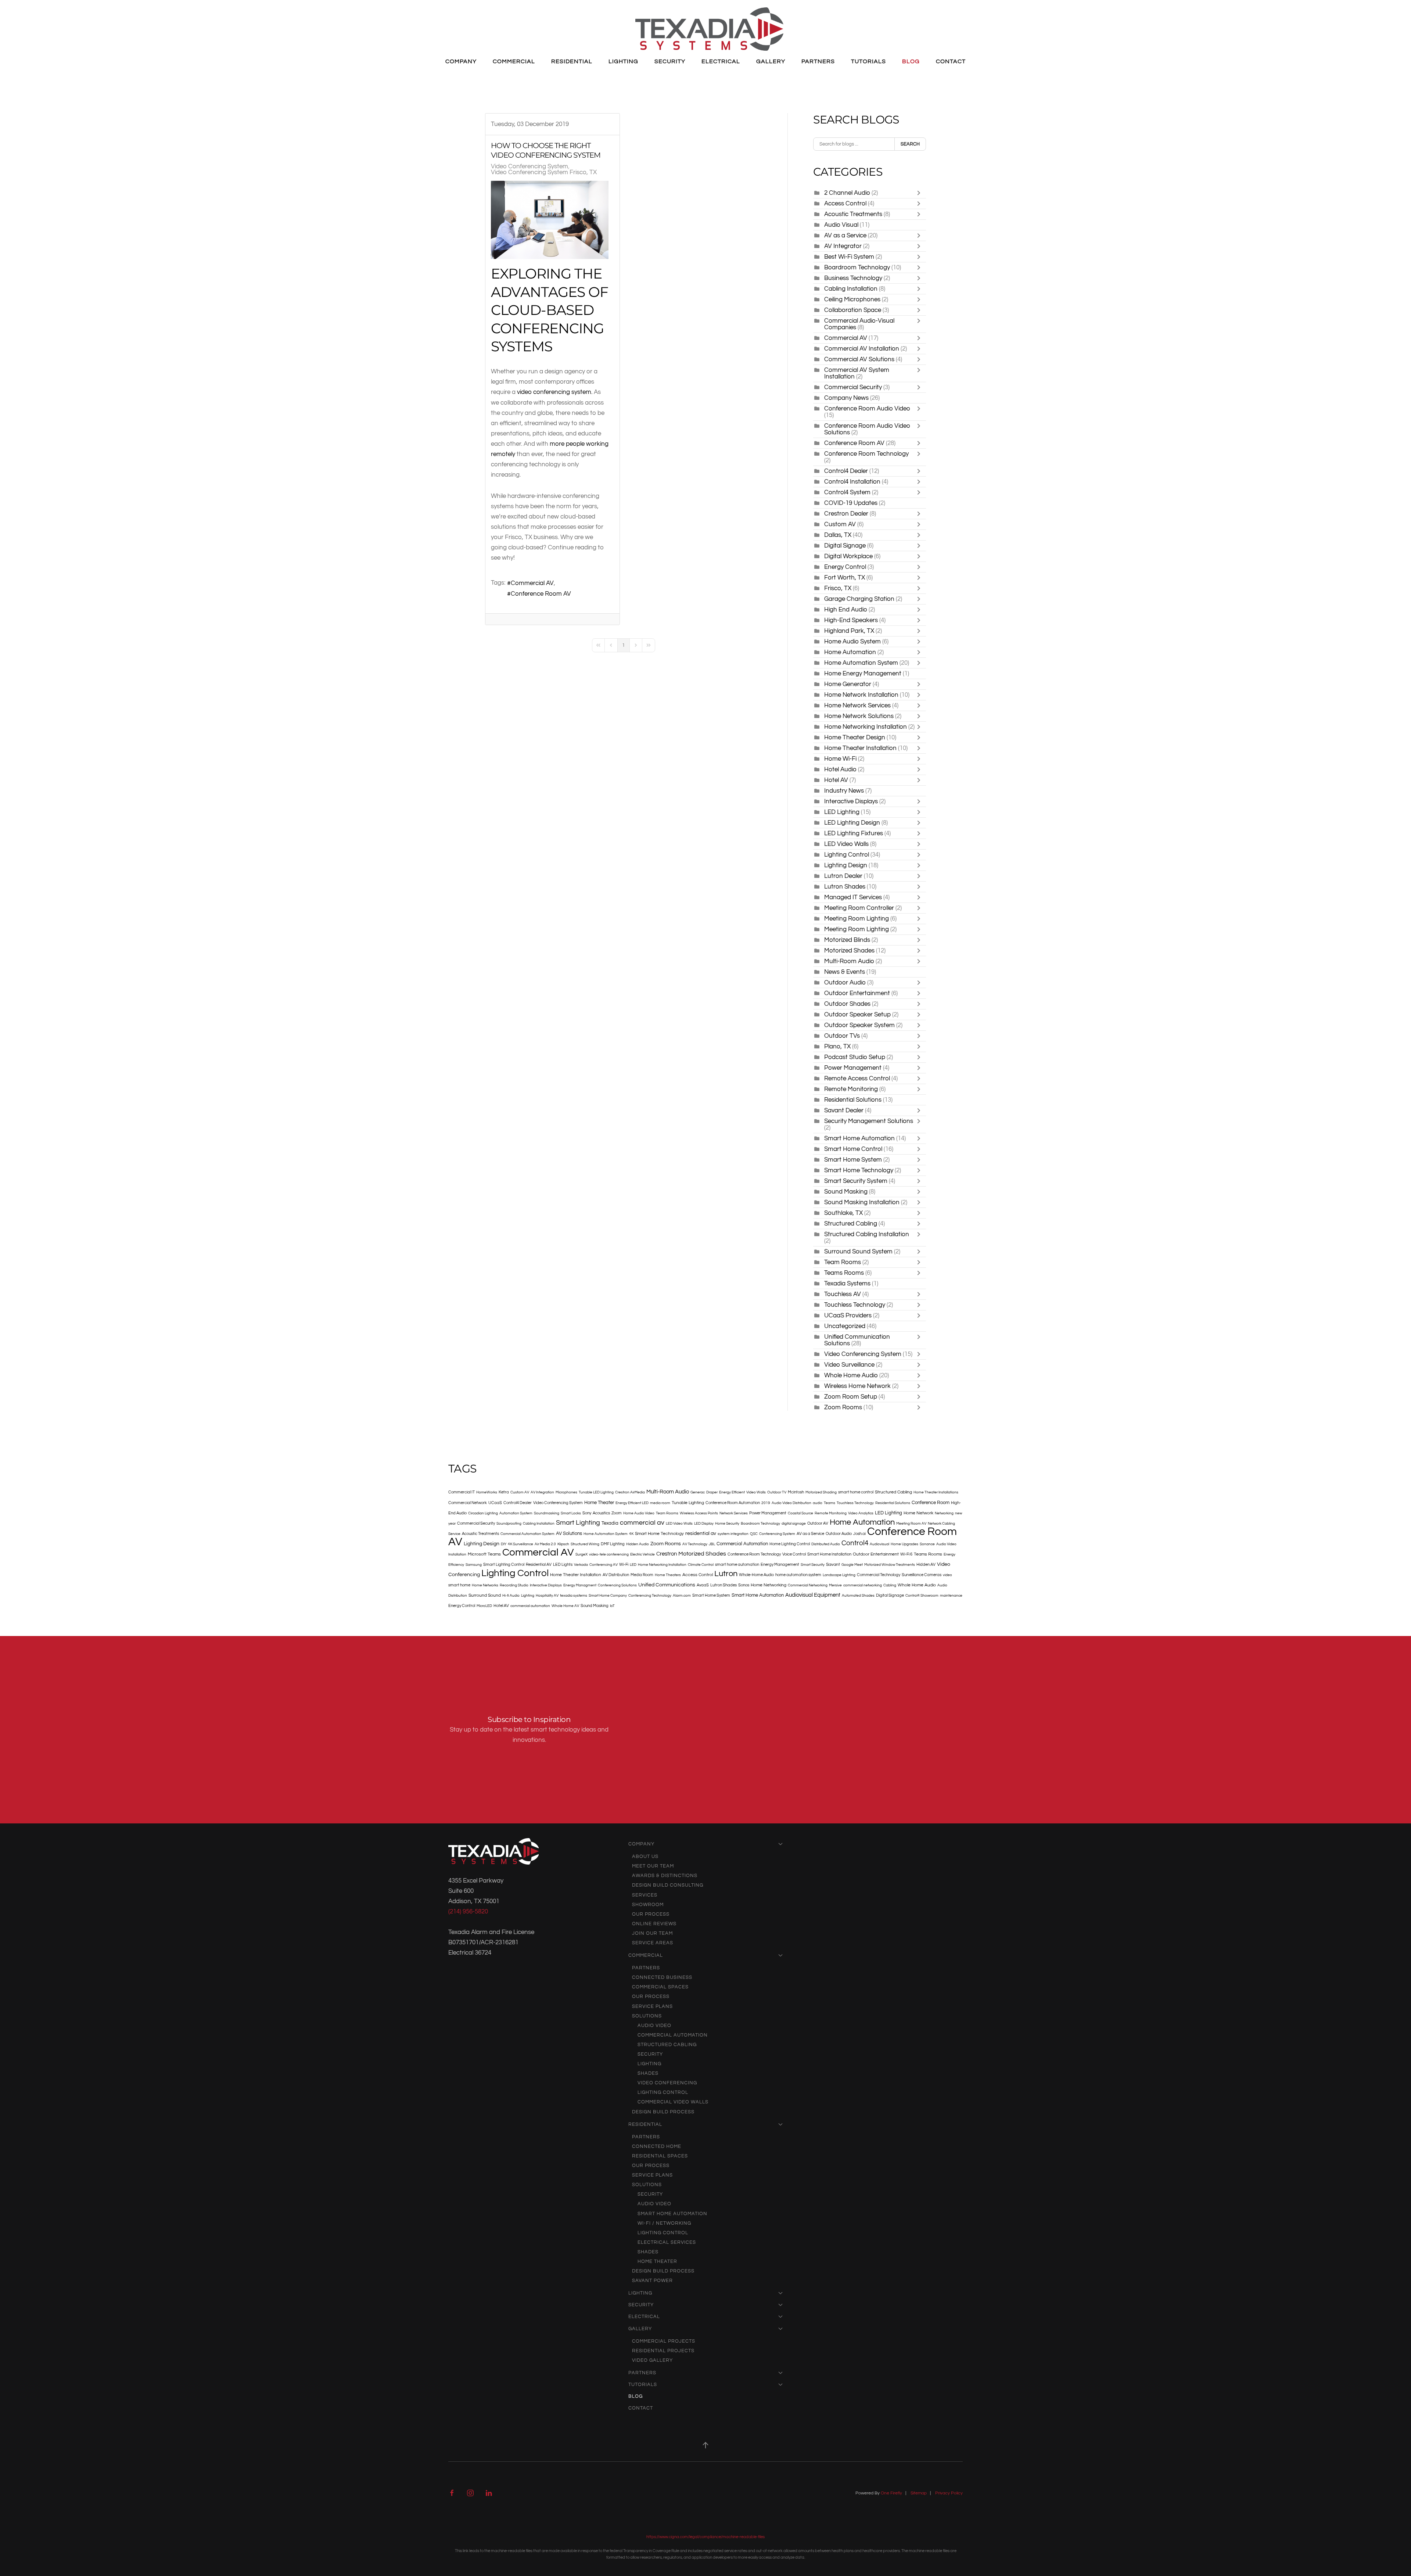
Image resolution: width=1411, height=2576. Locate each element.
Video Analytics (861, 1513)
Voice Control (794, 1554)
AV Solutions (569, 1533)
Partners (646, 1968)
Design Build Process (663, 2112)
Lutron (726, 1574)
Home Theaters (668, 1575)
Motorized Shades (850, 950)
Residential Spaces (660, 2156)
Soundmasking (547, 1513)
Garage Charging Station (859, 599)
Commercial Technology (879, 1575)
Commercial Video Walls (673, 2102)
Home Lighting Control (790, 1544)
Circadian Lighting (483, 1513)
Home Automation (850, 652)
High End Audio (846, 609)
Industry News (844, 791)
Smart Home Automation (859, 1138)
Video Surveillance (849, 1365)
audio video (654, 2026)
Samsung (474, 1565)
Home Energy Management (863, 673)
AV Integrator (843, 246)
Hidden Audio (638, 1544)
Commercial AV (532, 583)
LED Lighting (842, 812)
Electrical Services (667, 2242)
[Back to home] (709, 29)
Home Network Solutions (859, 716)
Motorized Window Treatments (890, 1565)
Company (641, 1844)
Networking (944, 1513)
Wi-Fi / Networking (664, 2223)
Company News (846, 398)
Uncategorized (845, 1326)
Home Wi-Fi (840, 759)
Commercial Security (853, 387)
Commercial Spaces (660, 1987)
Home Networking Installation (866, 727)
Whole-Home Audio (756, 1575)
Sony (587, 1513)
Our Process (651, 1914)
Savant (833, 1565)
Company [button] (461, 61)
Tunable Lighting (688, 1503)
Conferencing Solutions (617, 1585)
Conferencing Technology (650, 1596)
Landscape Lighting (839, 1575)
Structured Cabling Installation (867, 1234)
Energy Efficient (732, 1492)
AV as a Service (845, 235)
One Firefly (891, 2493)
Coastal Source (800, 1513)
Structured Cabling (851, 1224)
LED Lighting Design (852, 823)
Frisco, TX (838, 588)
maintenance (951, 1596)
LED (633, 1565)
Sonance (927, 1544)
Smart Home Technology (859, 1170)
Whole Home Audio (851, 1375)
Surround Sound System (858, 1251)
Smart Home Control (853, 1149)
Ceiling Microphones (852, 299)
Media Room (642, 1575)
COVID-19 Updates (851, 503)
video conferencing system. (555, 392)
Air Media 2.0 (545, 1544)
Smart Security (813, 1565)
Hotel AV (836, 780)
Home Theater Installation (860, 748)
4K (631, 1534)
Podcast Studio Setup (855, 1057)
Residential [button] (572, 61)
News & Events (845, 972)
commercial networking (863, 1585)
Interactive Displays (851, 801)
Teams (830, 1503)
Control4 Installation (852, 482)
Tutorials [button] (868, 61)
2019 (766, 1503)
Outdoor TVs (843, 1036)
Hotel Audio (840, 769)
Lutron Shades (845, 887)
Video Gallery (652, 2360)
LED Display (704, 1524)
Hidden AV (926, 1565)
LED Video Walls (846, 844)
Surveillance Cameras (922, 1575)
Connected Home (657, 2146)
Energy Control (845, 567)
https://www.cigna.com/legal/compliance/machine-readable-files (705, 2537)
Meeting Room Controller (859, 908)
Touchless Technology (855, 1305)
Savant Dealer (844, 1110)
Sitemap (919, 2493)
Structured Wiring (585, 1544)
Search (910, 144)
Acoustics (601, 1513)
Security (650, 2054)
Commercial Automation (742, 1544)
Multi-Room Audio (849, 961)
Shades (648, 2073)
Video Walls (756, 1492)
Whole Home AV (565, 1606)
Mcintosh (796, 1492)
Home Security (727, 1524)
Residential (645, 2124)
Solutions (647, 2016)
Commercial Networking (808, 1585)
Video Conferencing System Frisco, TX (544, 172)
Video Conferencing (667, 2083)
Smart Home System (853, 1160)
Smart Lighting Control (504, 1565)
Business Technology (853, 278)
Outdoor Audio (845, 982)
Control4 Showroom (922, 1596)
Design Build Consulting (668, 1885)
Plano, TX (837, 1046)
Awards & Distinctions (665, 1876)
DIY (504, 1544)
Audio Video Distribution (791, 1503)
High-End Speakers (852, 620)
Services (645, 1895)
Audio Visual (841, 225)
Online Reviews (654, 1924)
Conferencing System (777, 1534)
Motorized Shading (821, 1492)
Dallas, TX (839, 535)
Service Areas (653, 1943)
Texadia (610, 1523)
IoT (612, 1606)
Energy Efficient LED (632, 1503)
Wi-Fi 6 (906, 1554)
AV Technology (695, 1544)
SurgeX (581, 1554)
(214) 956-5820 (468, 1911)
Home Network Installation (861, 695)
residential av (701, 1533)
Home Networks (485, 1585)
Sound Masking (846, 1192)
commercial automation (530, 1606)
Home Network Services (857, 705)
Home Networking (769, 1585)
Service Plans (652, 2006)
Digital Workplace (848, 556)
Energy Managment (580, 1585)
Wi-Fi (624, 1565)
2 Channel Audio (847, 193)
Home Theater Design (855, 737)
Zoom (617, 1513)
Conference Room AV (541, 594)
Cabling (890, 1585)
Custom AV (840, 524)
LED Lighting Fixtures (854, 833)
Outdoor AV (818, 1523)
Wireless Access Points (699, 1513)
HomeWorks (487, 1492)
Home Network (918, 1513)
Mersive (835, 1585)
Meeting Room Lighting (857, 919)
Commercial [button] (514, 61)
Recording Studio (514, 1585)
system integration (733, 1534)
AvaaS (703, 1585)
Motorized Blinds (847, 940)
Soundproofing (509, 1524)
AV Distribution (616, 1575)
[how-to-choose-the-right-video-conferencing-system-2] (550, 220)
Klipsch (563, 1544)
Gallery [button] (771, 61)
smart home (459, 1585)
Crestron (667, 1554)
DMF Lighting (613, 1544)
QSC (754, 1534)
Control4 (855, 1543)
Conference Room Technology (866, 454)
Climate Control (701, 1565)
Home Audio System (852, 641)
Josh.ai (859, 1534)
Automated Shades (858, 1596)
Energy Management (780, 1565)
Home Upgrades (904, 1544)
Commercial (646, 1955)
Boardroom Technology (857, 267)
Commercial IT (462, 1492)
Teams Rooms (845, 1273)
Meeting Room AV (911, 1524)
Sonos (744, 1585)
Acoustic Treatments (853, 214)
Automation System (516, 1513)
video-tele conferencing (609, 1554)
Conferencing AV (604, 1565)
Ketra (504, 1492)
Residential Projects (663, 2351)
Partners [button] (818, 61)
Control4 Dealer (846, 471)
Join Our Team (652, 1933)
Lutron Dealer (843, 876)
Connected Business (662, 1977)
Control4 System (847, 492)
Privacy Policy (949, 2493)
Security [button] (670, 61)
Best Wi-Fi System (849, 257)
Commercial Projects (664, 2341)
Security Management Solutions (869, 1121)
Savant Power (652, 2281)
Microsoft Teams (484, 1554)
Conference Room (931, 1503)
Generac (698, 1492)
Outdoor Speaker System (859, 1025)
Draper (712, 1492)
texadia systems (574, 1596)
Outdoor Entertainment (857, 993)
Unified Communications (667, 1585)
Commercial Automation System (527, 1534)
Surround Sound (485, 1595)
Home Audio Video (639, 1513)
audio (818, 1503)
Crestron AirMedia (630, 1492)
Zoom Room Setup (851, 1397)
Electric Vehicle (642, 1554)
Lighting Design (846, 865)
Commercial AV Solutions (860, 359)
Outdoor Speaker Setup (857, 1014)
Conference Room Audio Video (867, 408)
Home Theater (599, 1503)
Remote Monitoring (851, 1089)
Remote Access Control (857, 1078)
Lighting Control (847, 855)
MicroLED (484, 1606)
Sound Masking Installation (862, 1202)
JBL (712, 1544)
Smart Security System (856, 1181)
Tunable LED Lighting (596, 1492)
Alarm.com (682, 1596)
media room (660, 1503)
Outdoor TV (777, 1492)
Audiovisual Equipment (813, 1595)
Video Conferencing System (529, 166)
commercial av (642, 1523)
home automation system (798, 1575)
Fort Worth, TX (845, 577)
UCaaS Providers (848, 1315)
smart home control (856, 1492)
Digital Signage (845, 546)
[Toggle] (920, 193)
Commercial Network (468, 1503)
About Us (645, 1856)
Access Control (845, 203)
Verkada (581, 1565)
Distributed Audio (826, 1544)
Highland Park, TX (849, 631)
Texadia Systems (847, 1283)
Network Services (734, 1513)
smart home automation (737, 1565)
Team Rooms (843, 1262)
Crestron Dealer (846, 514)
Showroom (648, 1905)
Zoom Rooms (843, 1407)
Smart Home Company (608, 1596)
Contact (951, 61)
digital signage (794, 1524)
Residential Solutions (853, 1100)
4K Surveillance (520, 1544)
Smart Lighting (578, 1523)
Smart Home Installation (829, 1554)
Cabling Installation (851, 289)
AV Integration (542, 1492)
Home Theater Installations (936, 1492)
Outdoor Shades (847, 1004)
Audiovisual (879, 1544)
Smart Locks (571, 1513)
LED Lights (563, 1565)
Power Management (853, 1068)
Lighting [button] (623, 61)
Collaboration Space (853, 310)
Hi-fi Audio (511, 1596)
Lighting (528, 1596)
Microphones (566, 1492)
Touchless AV (843, 1294)
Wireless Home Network (857, 1386)
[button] (705, 2445)
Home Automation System (861, 663)
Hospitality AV (547, 1596)
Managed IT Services (853, 897)
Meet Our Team (653, 1866)
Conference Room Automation (733, 1503)
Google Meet (852, 1565)
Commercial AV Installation (862, 349)
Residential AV (539, 1565)
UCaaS (495, 1503)
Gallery (640, 2329)
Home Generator (848, 684)
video (947, 1575)
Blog (911, 61)
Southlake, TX (843, 1213)
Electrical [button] (721, 61)
